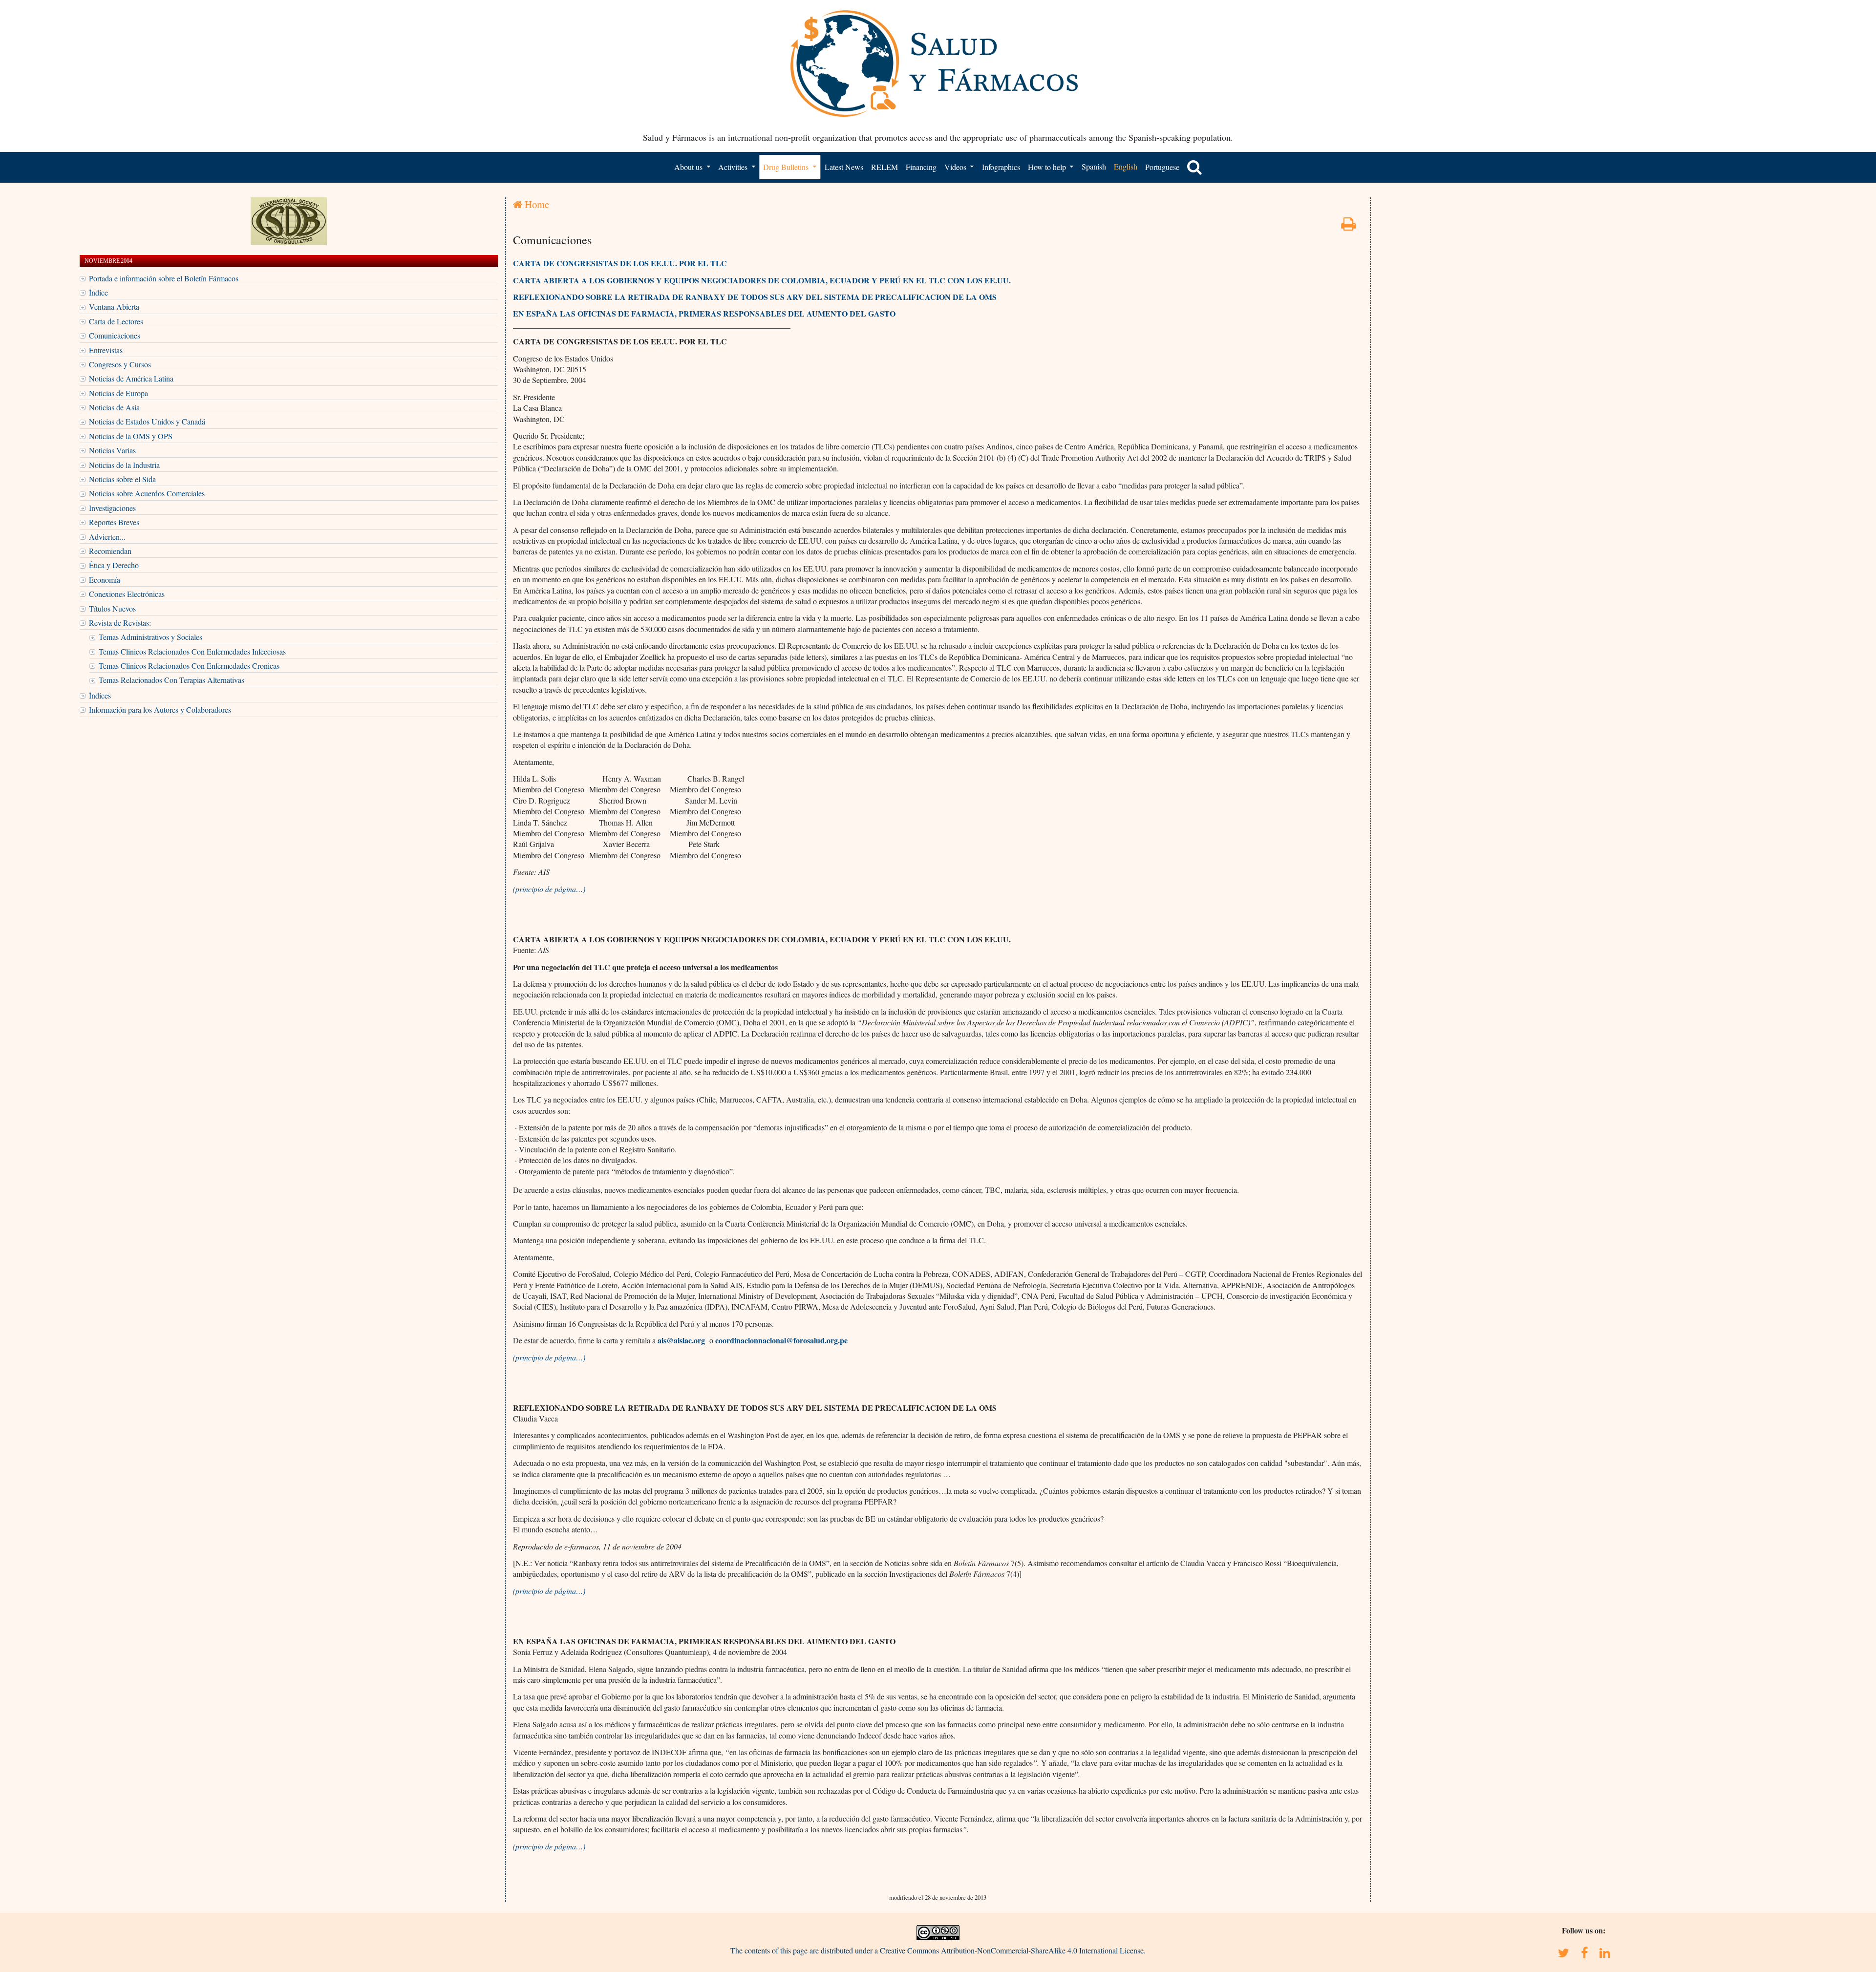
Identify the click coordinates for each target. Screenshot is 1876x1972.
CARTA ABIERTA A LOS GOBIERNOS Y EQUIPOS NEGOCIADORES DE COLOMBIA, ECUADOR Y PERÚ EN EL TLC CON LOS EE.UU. (762, 280)
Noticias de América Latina (131, 378)
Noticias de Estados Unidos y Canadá (147, 421)
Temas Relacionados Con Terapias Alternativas (171, 680)
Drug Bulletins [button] (787, 167)
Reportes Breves (114, 522)
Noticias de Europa (118, 393)
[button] (1194, 167)
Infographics (1001, 167)
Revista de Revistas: (120, 623)
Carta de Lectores (116, 321)
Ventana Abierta (114, 307)
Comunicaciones (115, 335)
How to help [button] (1048, 167)
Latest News (844, 167)
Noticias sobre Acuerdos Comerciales (147, 493)
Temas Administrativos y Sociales (150, 637)
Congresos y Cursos (120, 364)
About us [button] (689, 167)
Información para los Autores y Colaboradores (160, 710)
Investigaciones (112, 508)
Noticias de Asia (114, 407)
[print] (1348, 226)
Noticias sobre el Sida (122, 479)
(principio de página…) (549, 889)
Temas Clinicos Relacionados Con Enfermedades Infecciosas (192, 651)
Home (536, 204)
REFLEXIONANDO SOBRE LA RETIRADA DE (598, 297)
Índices (100, 695)
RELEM (885, 167)
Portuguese (1162, 167)
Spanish (1094, 166)
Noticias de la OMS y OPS (131, 436)
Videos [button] (956, 167)
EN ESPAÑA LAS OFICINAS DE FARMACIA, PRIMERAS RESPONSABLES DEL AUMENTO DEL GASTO (704, 313)
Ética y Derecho (114, 565)
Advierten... (107, 537)
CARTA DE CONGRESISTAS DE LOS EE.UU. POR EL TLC (620, 263)
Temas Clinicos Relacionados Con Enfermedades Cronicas (189, 666)
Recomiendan (110, 551)
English (1126, 166)
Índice (98, 292)
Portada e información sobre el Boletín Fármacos (164, 278)
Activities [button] (734, 167)
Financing (921, 167)
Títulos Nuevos (112, 608)
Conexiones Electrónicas (127, 594)
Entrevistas (106, 350)
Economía (105, 580)
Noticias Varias (112, 450)
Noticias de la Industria (124, 465)
